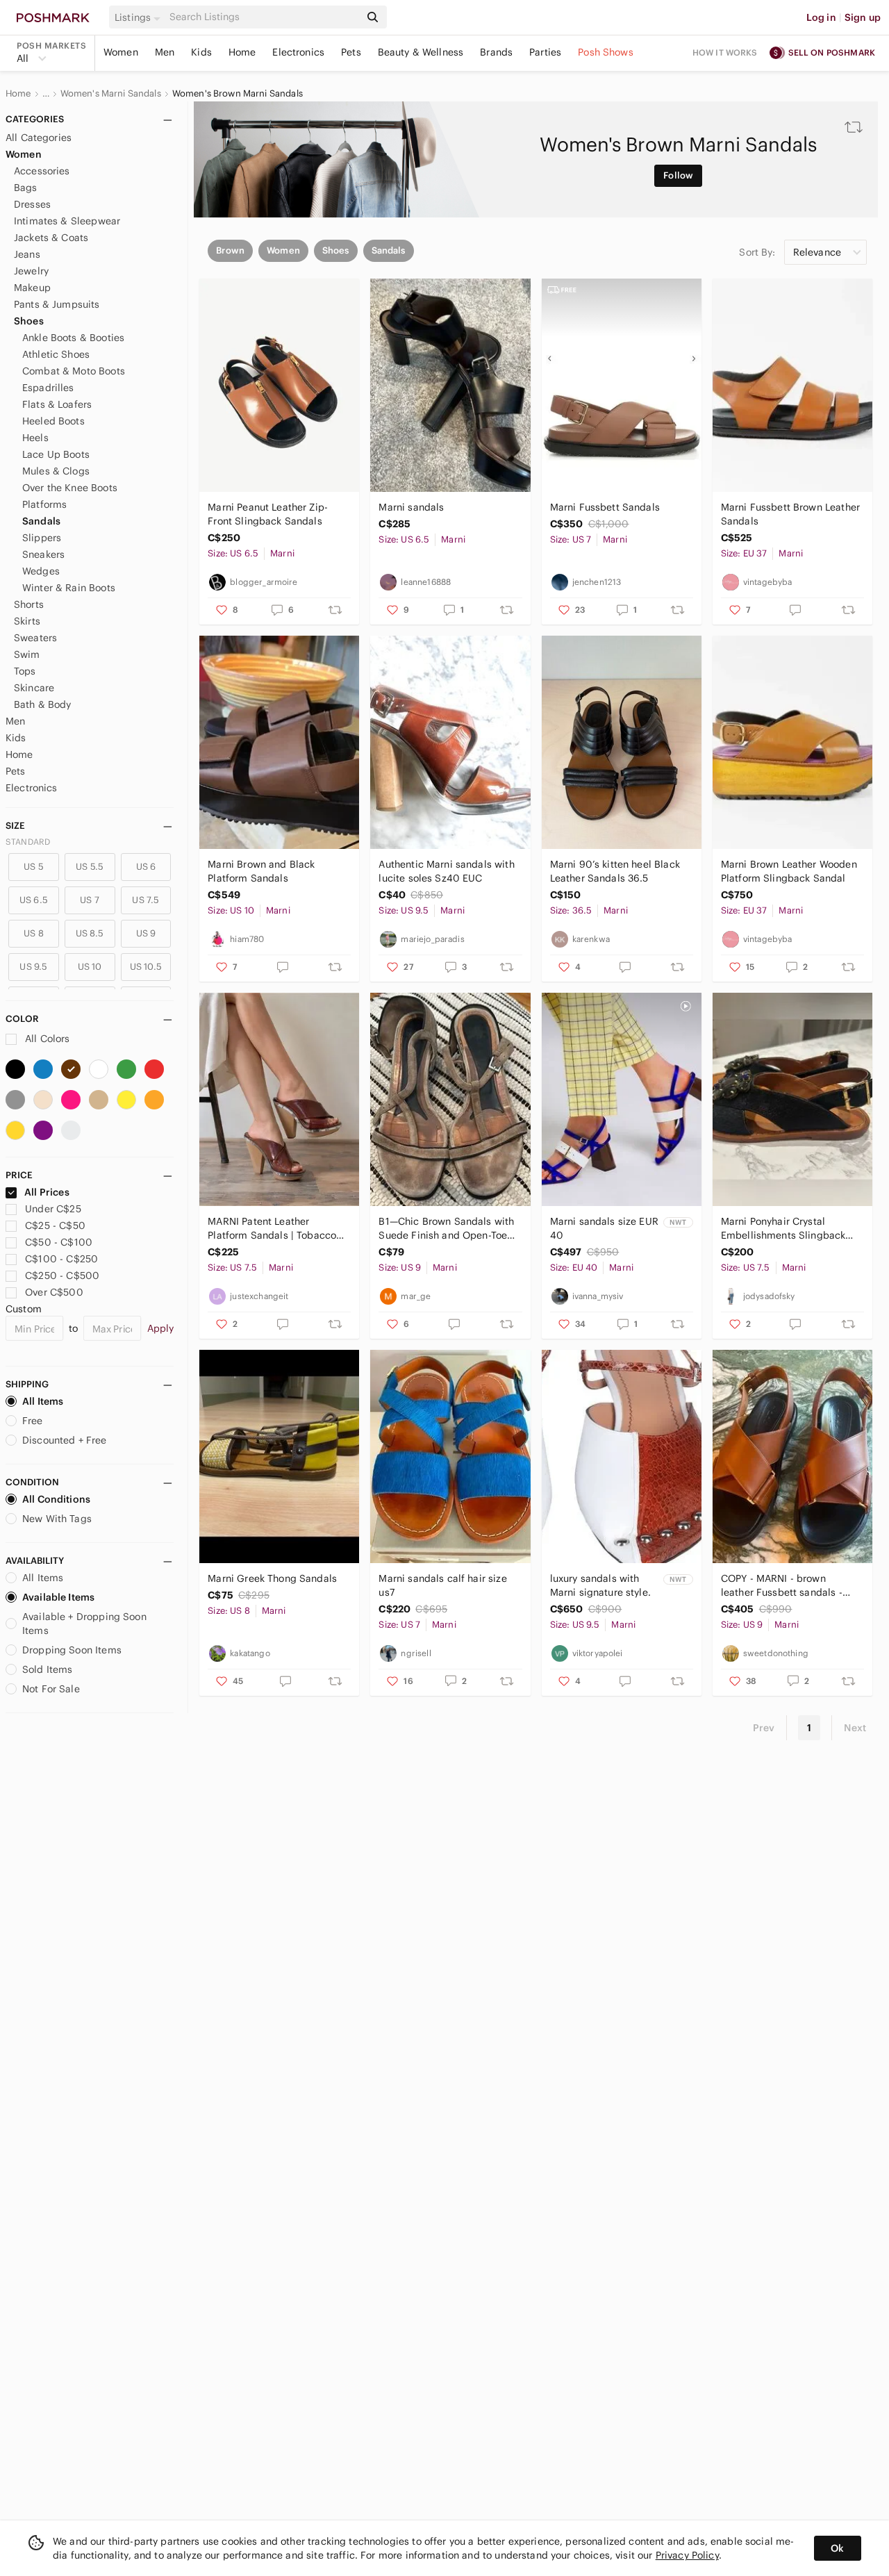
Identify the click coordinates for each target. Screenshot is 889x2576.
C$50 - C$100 (59, 1242)
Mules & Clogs (56, 471)
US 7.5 (146, 900)
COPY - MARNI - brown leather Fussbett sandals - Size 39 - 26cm (782, 1586)
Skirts (27, 621)
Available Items (58, 1597)
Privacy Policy (687, 2555)
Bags (26, 188)
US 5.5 (90, 867)
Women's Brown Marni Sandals (238, 94)
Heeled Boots (53, 421)
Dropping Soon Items (72, 1650)
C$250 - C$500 (62, 1275)
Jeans (27, 254)
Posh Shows (606, 52)
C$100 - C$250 (61, 1259)
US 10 (90, 967)
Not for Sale (51, 1689)
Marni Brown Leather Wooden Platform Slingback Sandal (789, 871)
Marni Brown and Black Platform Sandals (261, 871)
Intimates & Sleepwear (67, 221)
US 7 (90, 900)
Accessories (42, 171)
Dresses (32, 204)
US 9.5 (33, 967)
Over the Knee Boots (70, 488)
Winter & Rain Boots (69, 588)
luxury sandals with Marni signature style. (600, 1585)
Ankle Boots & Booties (73, 338)
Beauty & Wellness (421, 52)
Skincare (34, 688)
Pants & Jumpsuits (57, 304)
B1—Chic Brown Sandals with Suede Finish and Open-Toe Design (446, 1229)
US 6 (146, 867)
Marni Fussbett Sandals (605, 507)
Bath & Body (43, 704)
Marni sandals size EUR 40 (604, 1228)
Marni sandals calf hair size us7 (442, 1585)
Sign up (863, 17)
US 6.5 (34, 900)
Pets (351, 52)
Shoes (29, 321)
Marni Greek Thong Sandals (272, 1578)
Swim (27, 654)
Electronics (298, 52)
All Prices (47, 1192)
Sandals (41, 521)
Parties (545, 52)
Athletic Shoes (56, 354)
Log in (821, 17)
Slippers (42, 538)
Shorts (29, 604)
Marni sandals (411, 507)
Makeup (32, 288)
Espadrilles (48, 388)
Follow (678, 175)
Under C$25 (53, 1209)
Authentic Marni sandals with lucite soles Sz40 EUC (446, 871)
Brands (496, 52)
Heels (35, 438)
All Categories (39, 138)
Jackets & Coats (51, 238)
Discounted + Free (65, 1440)
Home (242, 52)
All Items (43, 1401)
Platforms (44, 504)
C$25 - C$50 (55, 1225)
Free (33, 1421)
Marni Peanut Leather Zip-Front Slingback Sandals (268, 514)
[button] (140, 17)
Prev (764, 1728)
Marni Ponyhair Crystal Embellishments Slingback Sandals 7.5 (783, 1229)
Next (855, 1728)
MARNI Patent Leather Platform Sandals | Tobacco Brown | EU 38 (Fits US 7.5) (272, 1229)
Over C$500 (54, 1292)
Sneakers (43, 554)
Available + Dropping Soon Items (84, 1624)
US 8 (34, 933)
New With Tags (57, 1519)
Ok (837, 2548)
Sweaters (35, 638)
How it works (725, 52)
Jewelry (31, 271)
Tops (25, 671)
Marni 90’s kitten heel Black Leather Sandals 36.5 (615, 871)
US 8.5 (90, 933)
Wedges (41, 571)
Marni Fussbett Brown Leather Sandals (790, 514)
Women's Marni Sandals (111, 94)
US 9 (146, 933)
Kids (201, 52)
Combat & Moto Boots (74, 371)
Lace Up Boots (56, 454)
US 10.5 (146, 967)
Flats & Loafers (57, 404)
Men (165, 52)
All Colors (46, 1039)
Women (121, 52)
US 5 (34, 867)
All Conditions (56, 1499)
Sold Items (48, 1669)
